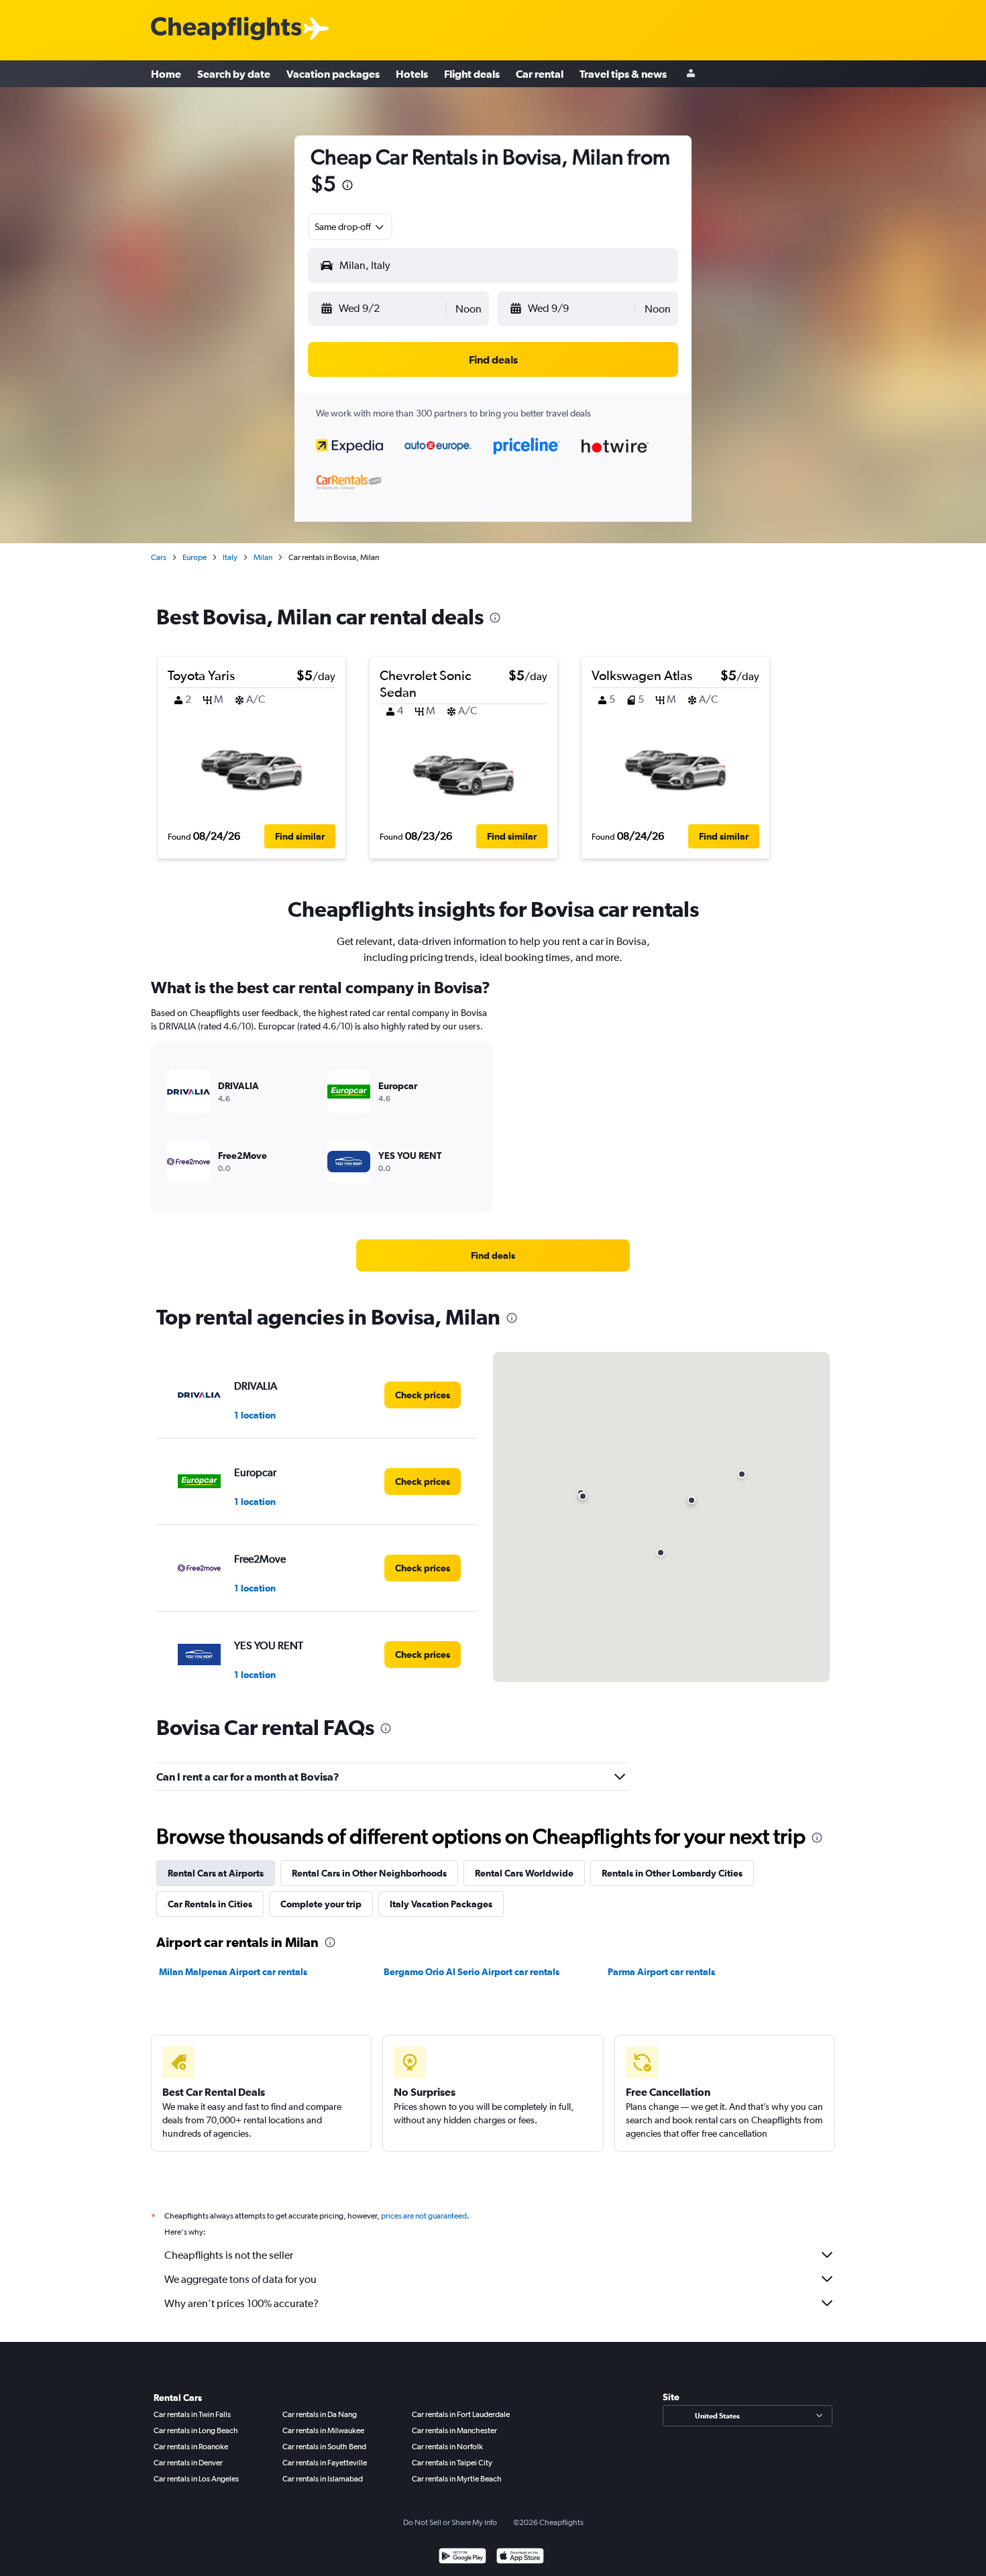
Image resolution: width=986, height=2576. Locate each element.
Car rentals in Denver (188, 2463)
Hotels (412, 74)
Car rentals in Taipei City (452, 2463)
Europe (195, 557)
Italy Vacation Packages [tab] (441, 1904)
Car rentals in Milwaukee (323, 2430)
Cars (159, 557)
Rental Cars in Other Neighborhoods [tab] (369, 1873)
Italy (230, 557)
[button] (347, 187)
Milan (263, 557)
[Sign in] (691, 74)
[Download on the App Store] (520, 2558)
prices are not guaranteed (424, 2216)
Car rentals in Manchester (454, 2430)
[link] (493, 1255)
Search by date (234, 74)
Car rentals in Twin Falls (192, 2414)
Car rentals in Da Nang (320, 2414)
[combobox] (350, 227)
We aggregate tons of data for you (240, 2279)
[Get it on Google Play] (462, 2558)
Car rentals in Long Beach (196, 2430)
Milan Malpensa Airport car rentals (233, 1972)
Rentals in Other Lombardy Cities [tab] (672, 1873)
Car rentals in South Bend (324, 2447)
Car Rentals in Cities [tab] (210, 1904)
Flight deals (472, 74)
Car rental (540, 74)
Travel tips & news (623, 74)
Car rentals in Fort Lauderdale (461, 2414)
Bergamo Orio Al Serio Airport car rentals (472, 1972)
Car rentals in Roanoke (191, 2447)
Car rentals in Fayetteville (325, 2463)
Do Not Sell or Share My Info (450, 2522)
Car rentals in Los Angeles (196, 2479)
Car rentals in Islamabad (323, 2479)
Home (166, 74)
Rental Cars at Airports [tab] (216, 1873)
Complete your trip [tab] (321, 1904)
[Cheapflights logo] (226, 29)
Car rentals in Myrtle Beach (457, 2479)
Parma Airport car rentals (661, 1972)
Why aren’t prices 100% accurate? (241, 2303)
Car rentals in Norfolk (447, 2447)
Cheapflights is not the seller (229, 2255)
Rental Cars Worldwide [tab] (524, 1873)
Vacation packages (333, 74)
